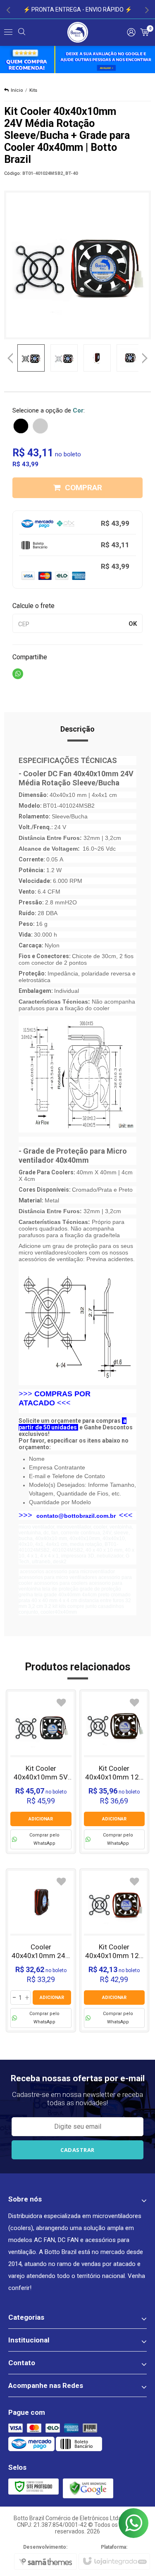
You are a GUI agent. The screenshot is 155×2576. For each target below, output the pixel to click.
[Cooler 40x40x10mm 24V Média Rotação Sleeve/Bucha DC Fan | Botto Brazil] (41, 1950)
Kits (33, 90)
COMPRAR (83, 488)
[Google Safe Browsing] (88, 2488)
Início (17, 90)
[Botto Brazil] (78, 32)
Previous (10, 358)
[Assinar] (78, 2150)
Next (145, 355)
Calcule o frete (33, 606)
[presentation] (8, 10)
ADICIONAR (41, 1819)
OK (133, 624)
